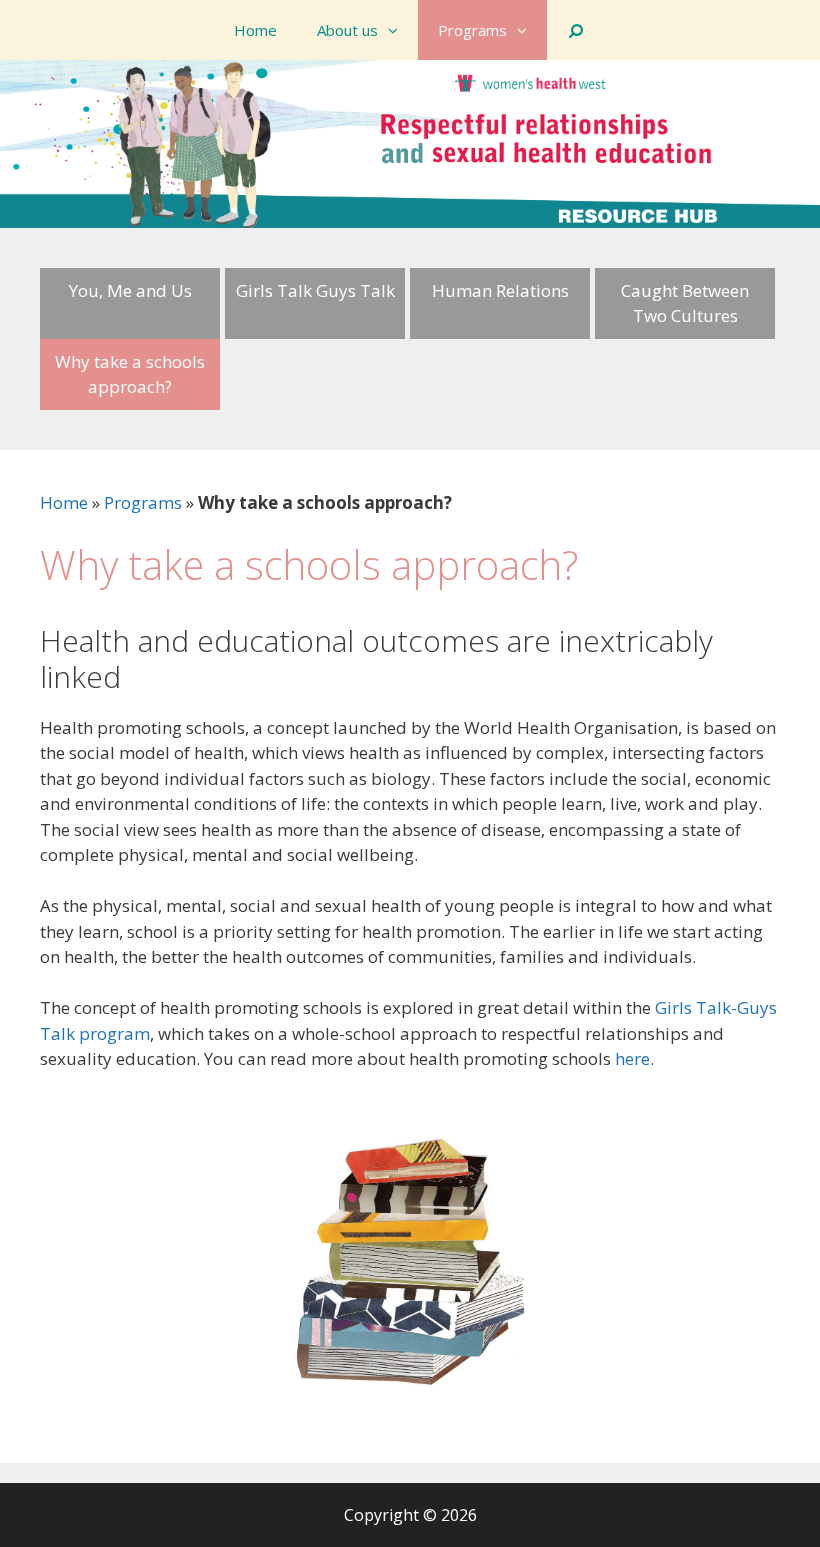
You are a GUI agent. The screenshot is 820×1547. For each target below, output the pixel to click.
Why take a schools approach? (130, 374)
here (632, 1058)
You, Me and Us (130, 290)
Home (255, 30)
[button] (398, 30)
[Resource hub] (410, 141)
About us (347, 30)
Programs (472, 30)
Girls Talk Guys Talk (315, 290)
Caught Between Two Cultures (685, 303)
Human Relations (500, 290)
